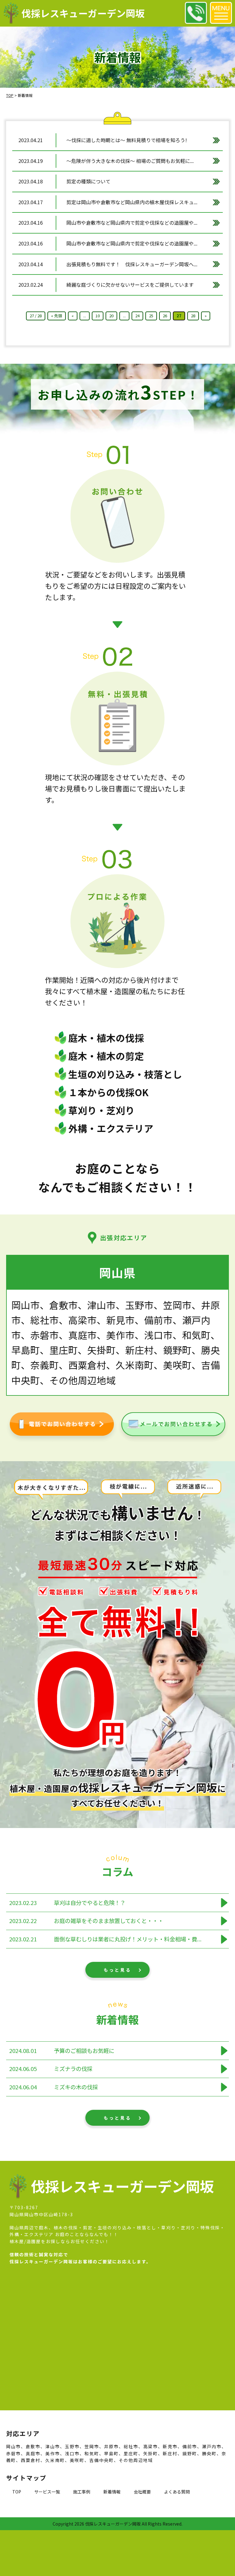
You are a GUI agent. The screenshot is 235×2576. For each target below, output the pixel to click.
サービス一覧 (47, 2492)
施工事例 (82, 2492)
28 (193, 316)
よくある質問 (177, 2492)
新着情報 (112, 2492)
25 (151, 316)
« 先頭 (57, 316)
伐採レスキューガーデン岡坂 (83, 13)
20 (111, 316)
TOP (17, 2492)
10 (98, 316)
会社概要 (142, 2492)
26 (165, 316)
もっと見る (117, 1970)
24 (137, 316)
